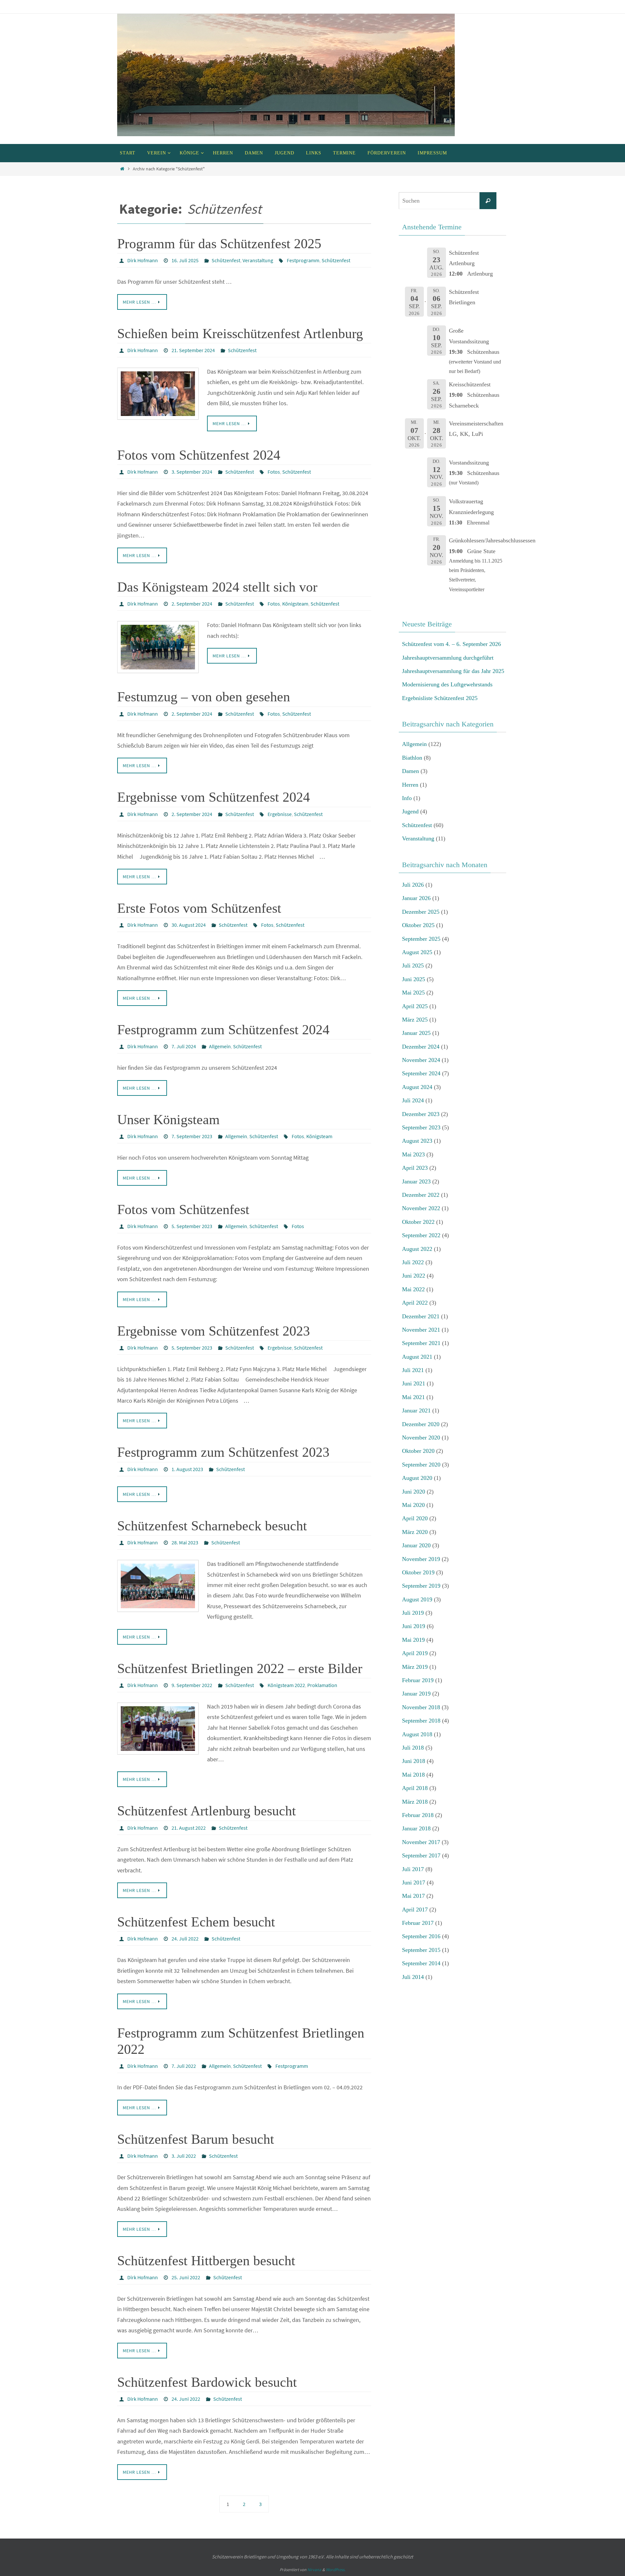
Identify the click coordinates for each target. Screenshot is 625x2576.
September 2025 (421, 939)
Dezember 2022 (421, 1195)
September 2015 (421, 1950)
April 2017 (415, 1910)
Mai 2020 (413, 1505)
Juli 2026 (413, 885)
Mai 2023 (413, 1154)
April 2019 (415, 1653)
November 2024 (421, 1060)
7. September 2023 (192, 1136)
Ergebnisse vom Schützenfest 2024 (214, 797)
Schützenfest (226, 260)
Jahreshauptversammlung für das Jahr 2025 (453, 671)
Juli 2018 (413, 1748)
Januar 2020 (416, 1545)
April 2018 (415, 1788)
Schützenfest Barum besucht (196, 2139)
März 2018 (415, 1802)
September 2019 (421, 1586)
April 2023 (415, 1168)
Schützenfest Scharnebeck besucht (212, 1526)
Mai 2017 (413, 1896)
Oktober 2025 (418, 925)
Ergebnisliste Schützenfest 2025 (440, 698)
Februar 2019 (418, 1680)
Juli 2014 (413, 1977)
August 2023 (417, 1141)
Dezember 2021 (421, 1316)
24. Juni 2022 (186, 2399)
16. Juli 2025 (185, 260)
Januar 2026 (416, 898)
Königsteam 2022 (286, 1685)
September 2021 (421, 1343)
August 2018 (417, 1734)
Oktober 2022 (418, 1222)
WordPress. (336, 2570)
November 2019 (421, 1559)
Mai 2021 (413, 1397)
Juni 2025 (414, 979)
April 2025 (415, 1006)
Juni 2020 (414, 1492)
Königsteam (295, 604)
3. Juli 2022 (184, 2156)
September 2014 (421, 1963)
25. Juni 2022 (186, 2277)
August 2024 (417, 1087)
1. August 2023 (187, 1469)
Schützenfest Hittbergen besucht (206, 2261)
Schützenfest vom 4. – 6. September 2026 (451, 644)
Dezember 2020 (421, 1424)
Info (407, 798)
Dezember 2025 (421, 912)
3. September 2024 (192, 472)
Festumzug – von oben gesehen (204, 697)
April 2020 (415, 1518)
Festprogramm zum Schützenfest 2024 (223, 1030)
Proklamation (322, 1685)
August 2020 (417, 1478)
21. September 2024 (193, 350)
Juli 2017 (413, 1869)
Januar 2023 (416, 1181)
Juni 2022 (414, 1276)
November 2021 (421, 1330)
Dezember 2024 (421, 1047)
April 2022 (415, 1303)
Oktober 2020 (418, 1451)
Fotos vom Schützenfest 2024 (199, 455)
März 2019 (415, 1667)
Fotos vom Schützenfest (183, 1209)
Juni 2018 (414, 1761)
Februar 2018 (418, 1815)
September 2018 (421, 1721)
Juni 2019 (414, 1626)
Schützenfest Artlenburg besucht (207, 1811)
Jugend (410, 811)
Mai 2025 (413, 993)
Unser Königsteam (168, 1120)
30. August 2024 (189, 925)
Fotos (274, 472)
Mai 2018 (413, 1775)
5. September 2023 (192, 1226)
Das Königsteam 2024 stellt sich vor (217, 587)
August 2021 (417, 1357)
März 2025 (415, 1020)
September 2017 (421, 1855)
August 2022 (417, 1249)
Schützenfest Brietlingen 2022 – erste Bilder (240, 1668)
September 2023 (421, 1127)
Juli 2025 (413, 966)
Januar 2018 (416, 1828)
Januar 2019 (416, 1694)
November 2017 (421, 1842)
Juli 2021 (413, 1370)
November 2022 (421, 1208)
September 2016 (421, 1936)
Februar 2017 (418, 1923)
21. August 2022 (189, 1828)
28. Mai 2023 (185, 1542)
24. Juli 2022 (185, 1939)
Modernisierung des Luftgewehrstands (447, 684)
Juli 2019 (413, 1613)
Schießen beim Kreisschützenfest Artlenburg (240, 334)
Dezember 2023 (421, 1114)
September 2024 (421, 1073)
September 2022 (421, 1235)
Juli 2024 (413, 1100)
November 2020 (421, 1438)
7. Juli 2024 (184, 1046)
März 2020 (415, 1532)
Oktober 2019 (418, 1572)
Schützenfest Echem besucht (196, 1922)
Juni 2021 (414, 1383)
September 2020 (421, 1465)
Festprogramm (303, 260)
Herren (410, 785)
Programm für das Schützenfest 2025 (219, 244)
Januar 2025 (416, 1033)
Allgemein (220, 1046)
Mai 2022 (413, 1289)
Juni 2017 (414, 1882)
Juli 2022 (413, 1262)
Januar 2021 (416, 1410)
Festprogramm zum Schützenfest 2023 (223, 1452)
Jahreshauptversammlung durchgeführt (448, 658)
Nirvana (314, 2570)
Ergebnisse (280, 814)
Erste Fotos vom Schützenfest (199, 908)
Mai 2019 (413, 1640)
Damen (410, 771)
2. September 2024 (192, 604)
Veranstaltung (258, 260)
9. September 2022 (192, 1685)
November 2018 (421, 1707)
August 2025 (417, 952)
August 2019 (417, 1599)
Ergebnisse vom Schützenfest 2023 (214, 1331)
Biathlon (412, 758)
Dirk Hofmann (143, 260)
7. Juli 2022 (184, 2066)
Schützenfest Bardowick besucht (207, 2382)
